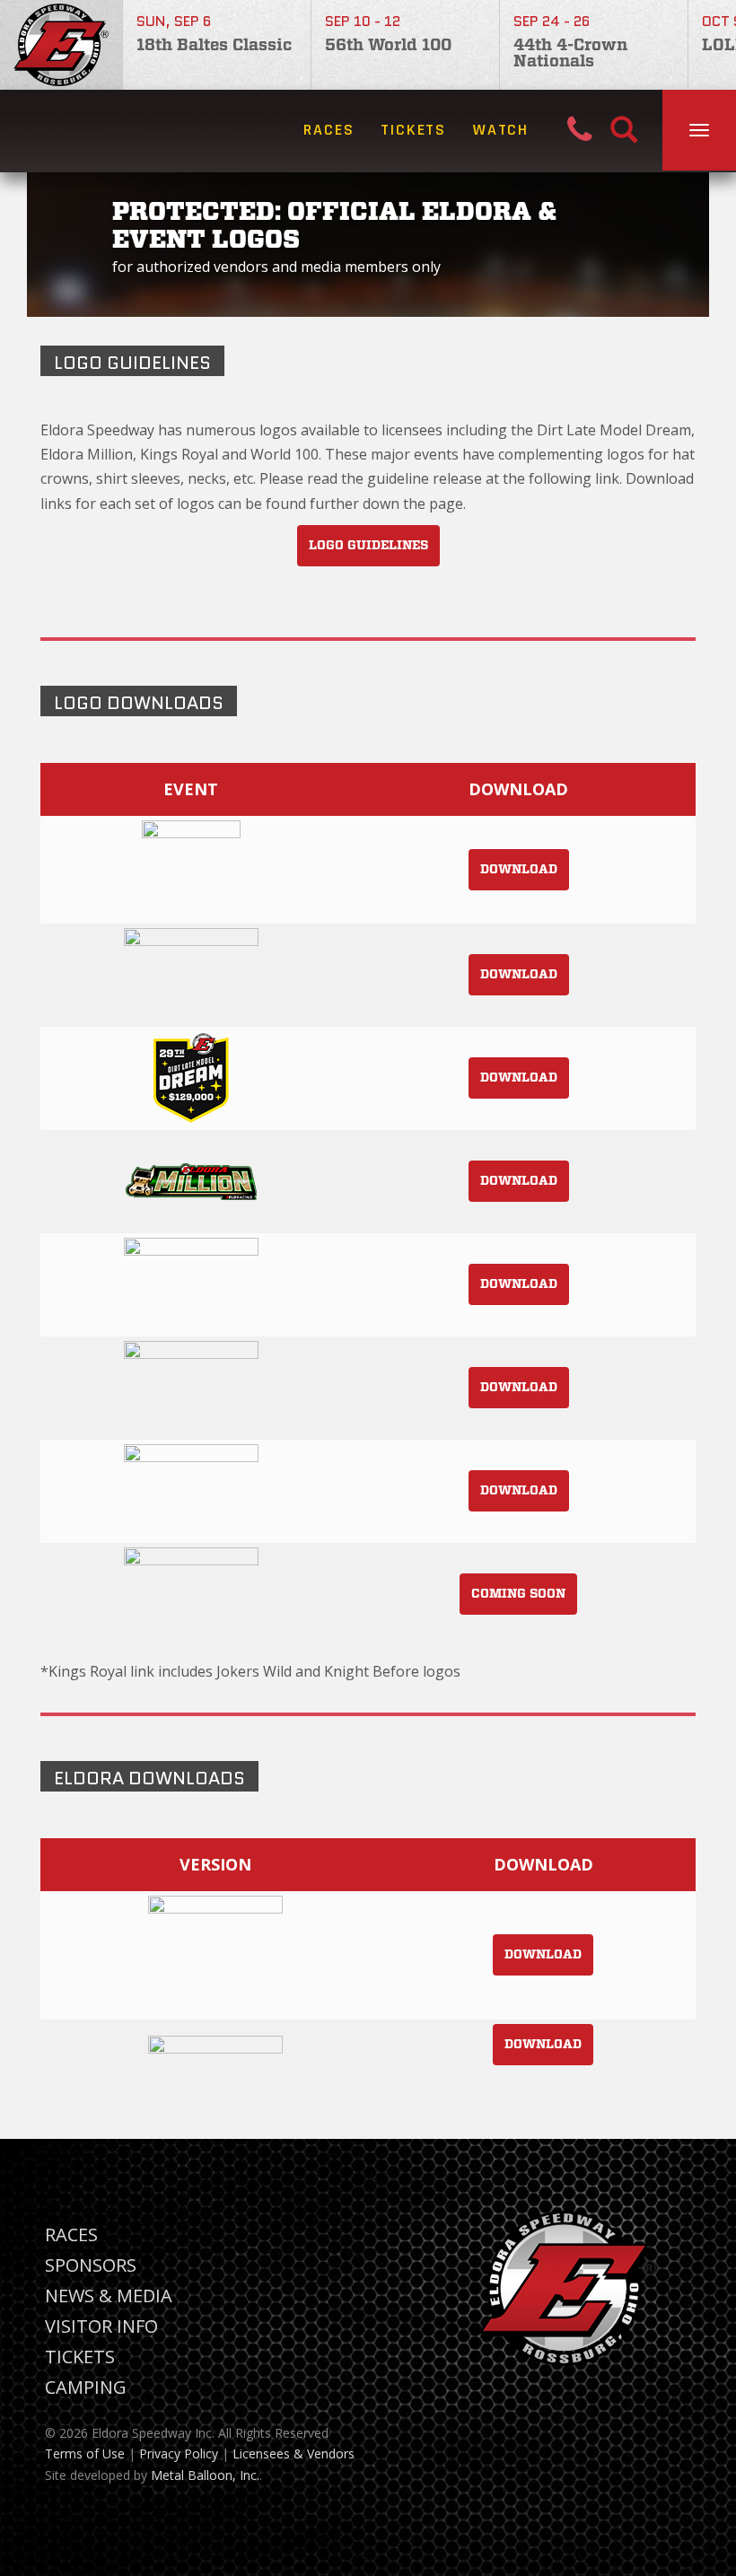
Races (329, 130)
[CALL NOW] (589, 131)
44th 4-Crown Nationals (570, 54)
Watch (501, 130)
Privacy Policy (179, 2453)
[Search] (624, 131)
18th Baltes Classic (214, 46)
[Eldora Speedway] (61, 45)
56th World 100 (388, 46)
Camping (86, 2387)
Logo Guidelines (368, 546)
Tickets (413, 130)
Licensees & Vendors (294, 2453)
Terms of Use (85, 2453)
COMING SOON (518, 1594)
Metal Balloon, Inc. (205, 2475)
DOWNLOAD (519, 870)
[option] (217, 45)
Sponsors (91, 2265)
